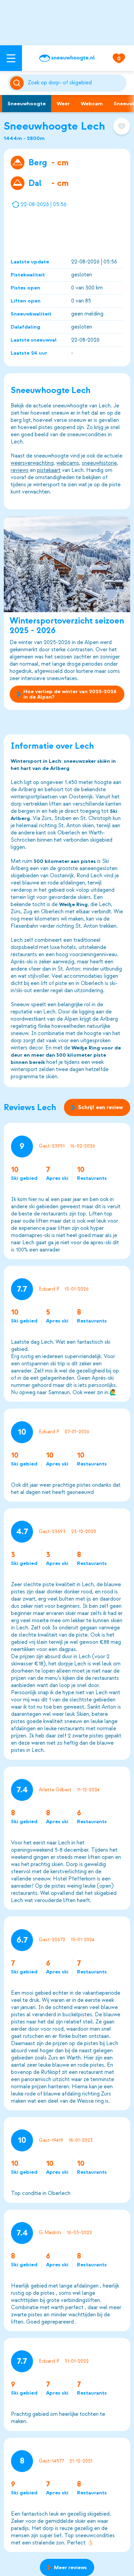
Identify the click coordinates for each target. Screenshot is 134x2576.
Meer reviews (70, 2567)
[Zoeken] (76, 83)
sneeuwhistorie (99, 463)
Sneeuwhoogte (27, 104)
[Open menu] (11, 58)
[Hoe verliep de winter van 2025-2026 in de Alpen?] (67, 564)
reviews (20, 470)
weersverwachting (32, 463)
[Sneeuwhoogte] (67, 58)
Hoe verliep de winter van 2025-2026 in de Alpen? (70, 694)
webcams (68, 463)
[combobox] (76, 83)
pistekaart (49, 470)
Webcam (92, 104)
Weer (63, 104)
